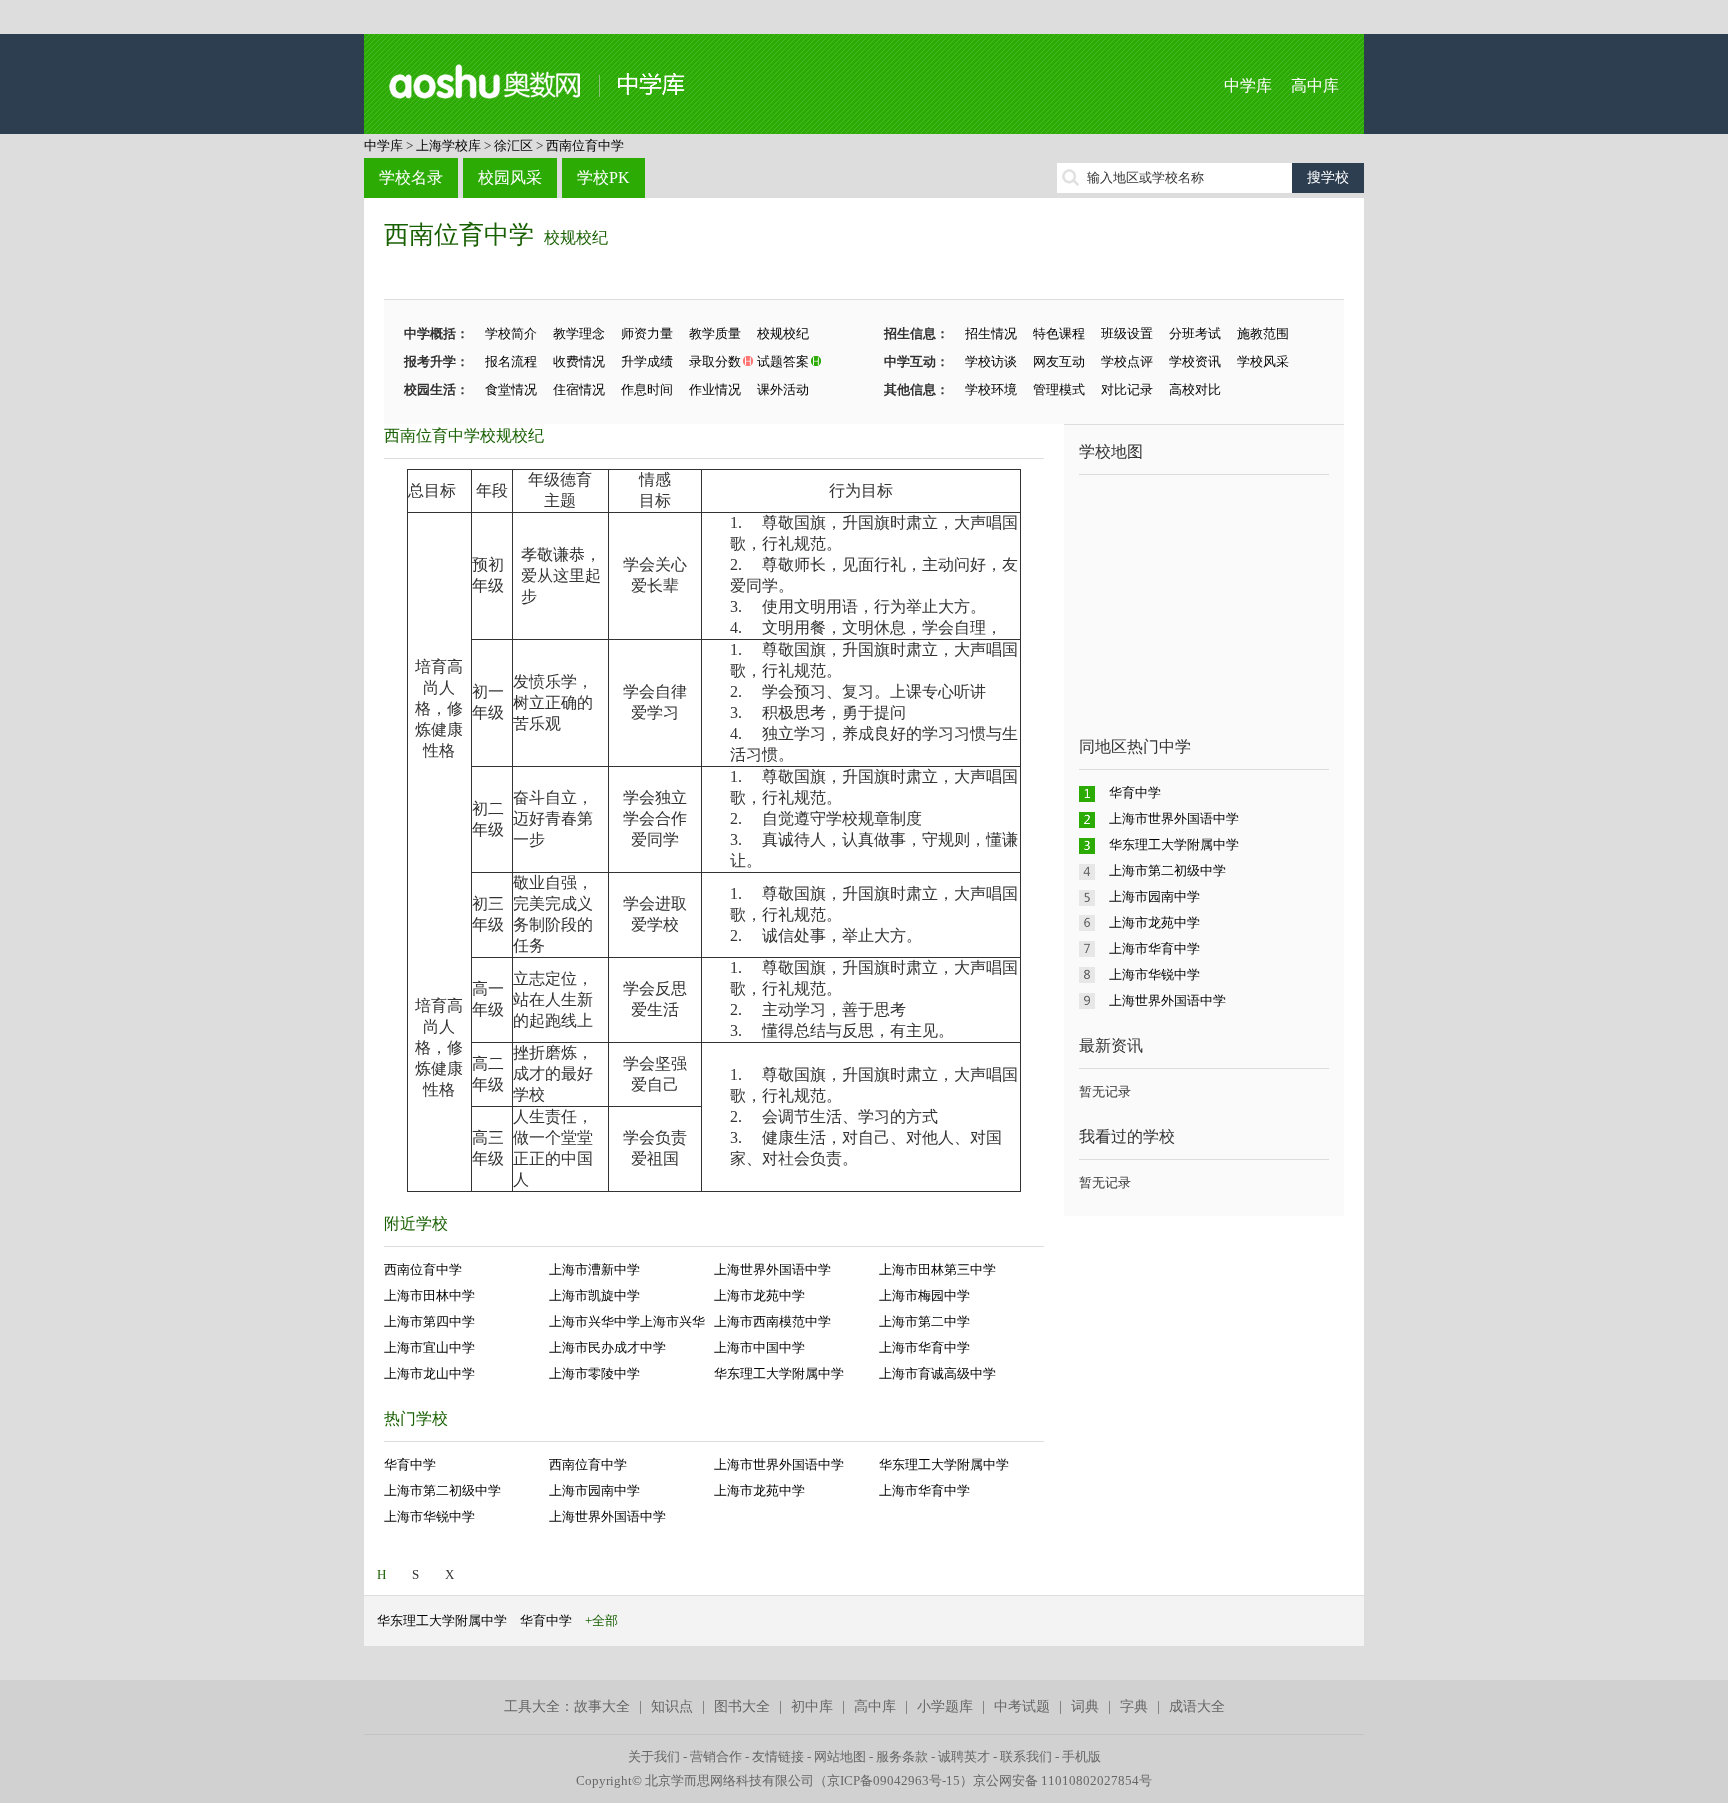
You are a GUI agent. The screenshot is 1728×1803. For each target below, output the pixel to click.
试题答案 (783, 361)
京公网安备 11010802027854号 (1062, 1780)
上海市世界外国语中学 (779, 1464)
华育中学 (410, 1464)
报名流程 (511, 361)
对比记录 (1127, 389)
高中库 (1315, 85)
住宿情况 (579, 389)
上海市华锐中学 (429, 1516)
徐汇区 (513, 145)
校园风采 (510, 177)
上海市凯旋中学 (594, 1295)
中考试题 (1022, 1706)
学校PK (603, 177)
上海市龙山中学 (429, 1373)
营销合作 (716, 1756)
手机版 (1081, 1756)
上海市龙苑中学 (759, 1295)
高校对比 (1195, 389)
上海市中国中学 (759, 1347)
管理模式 (1059, 389)
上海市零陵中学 (594, 1373)
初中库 (812, 1706)
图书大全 (742, 1706)
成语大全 (1197, 1706)
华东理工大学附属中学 (779, 1373)
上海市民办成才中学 (607, 1347)
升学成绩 (647, 361)
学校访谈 (991, 361)
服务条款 (902, 1756)
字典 (1134, 1706)
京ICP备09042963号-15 (893, 1780)
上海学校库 (448, 145)
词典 (1085, 1706)
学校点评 (1127, 361)
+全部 (601, 1620)
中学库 (1248, 85)
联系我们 (1026, 1756)
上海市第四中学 (429, 1321)
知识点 (672, 1706)
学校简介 (511, 333)
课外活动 (783, 389)
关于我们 (654, 1756)
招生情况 (991, 333)
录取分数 (715, 361)
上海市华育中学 (924, 1347)
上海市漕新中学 (594, 1269)
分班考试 (1195, 333)
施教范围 (1263, 333)
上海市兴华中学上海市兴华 (627, 1321)
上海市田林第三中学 (937, 1269)
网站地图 (840, 1756)
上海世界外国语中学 (772, 1269)
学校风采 (1263, 361)
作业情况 (715, 389)
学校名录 (411, 177)
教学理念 (579, 333)
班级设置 (1127, 333)
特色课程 (1059, 333)
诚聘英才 (964, 1756)
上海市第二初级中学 (442, 1490)
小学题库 (945, 1706)
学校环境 (991, 389)
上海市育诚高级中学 (937, 1373)
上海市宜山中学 (429, 1347)
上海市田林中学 (429, 1295)
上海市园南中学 (594, 1490)
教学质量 (715, 333)
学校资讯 (1195, 361)
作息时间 (647, 389)
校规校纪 (576, 237)
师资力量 (647, 333)
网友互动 (1059, 361)
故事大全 (602, 1706)
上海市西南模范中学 (772, 1321)
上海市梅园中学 (924, 1295)
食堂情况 (511, 389)
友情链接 (778, 1756)
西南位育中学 (585, 145)
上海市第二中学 (924, 1321)
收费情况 (579, 361)
